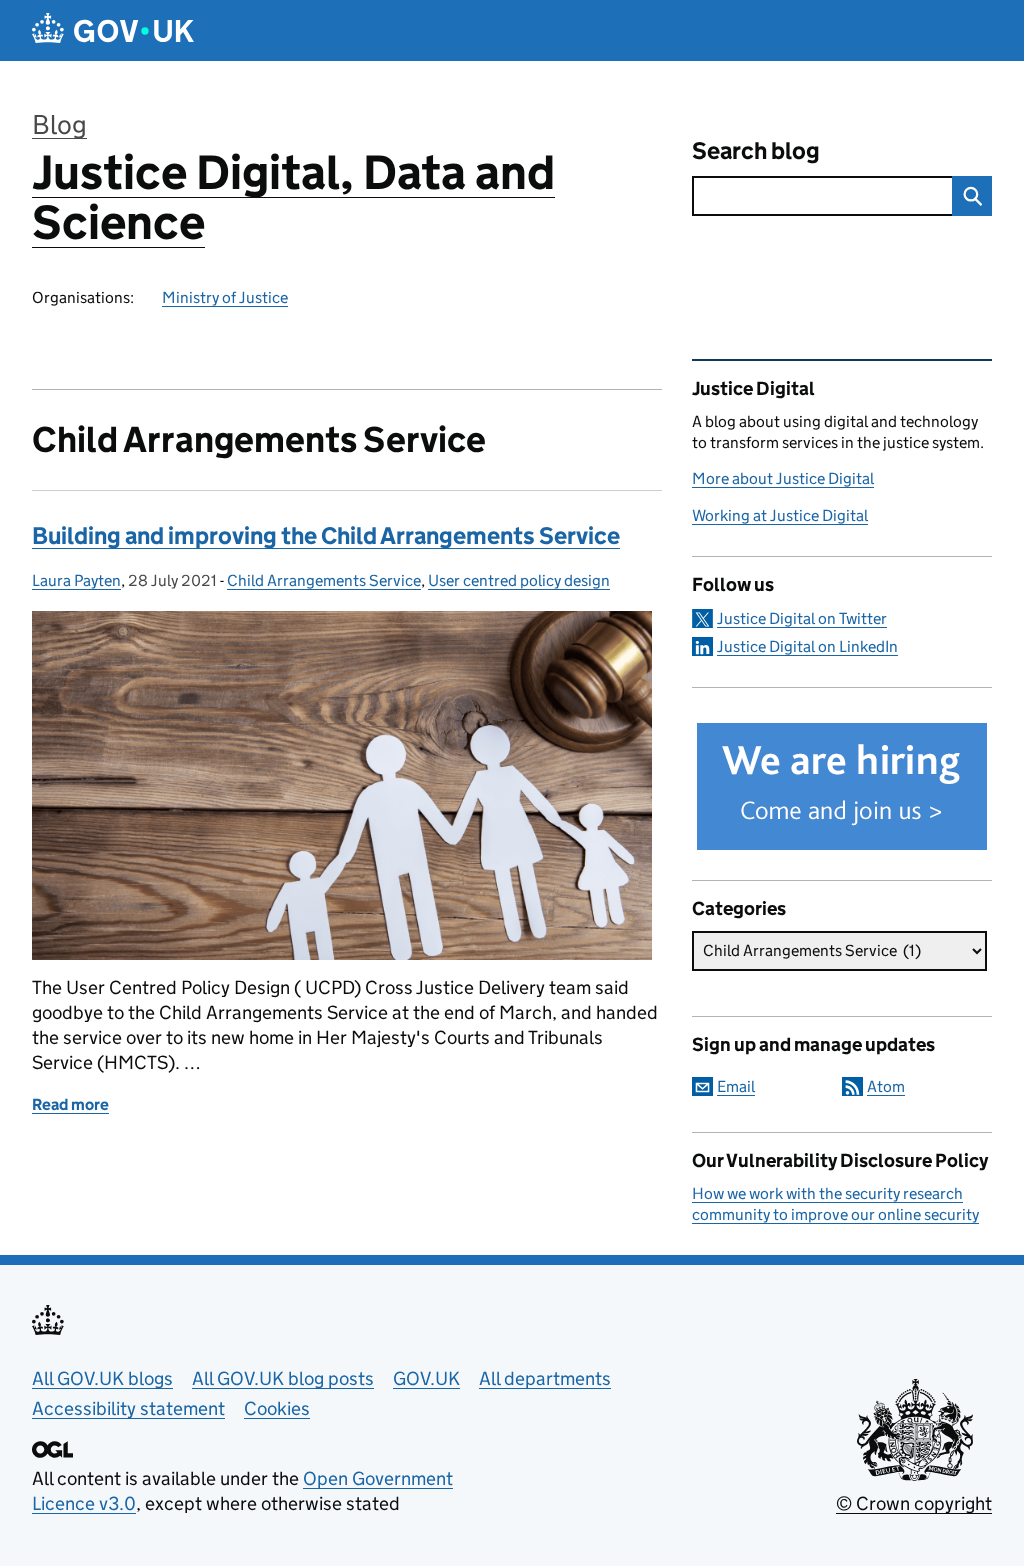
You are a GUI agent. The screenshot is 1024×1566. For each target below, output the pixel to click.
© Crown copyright (914, 1503)
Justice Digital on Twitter (802, 618)
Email (736, 1086)
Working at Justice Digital (780, 515)
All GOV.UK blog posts (283, 1378)
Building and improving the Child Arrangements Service (326, 535)
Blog (59, 124)
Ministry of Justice (225, 297)
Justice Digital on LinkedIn (807, 646)
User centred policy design (519, 580)
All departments (545, 1378)
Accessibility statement (128, 1408)
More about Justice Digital (783, 478)
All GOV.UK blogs (102, 1378)
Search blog (756, 150)
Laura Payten (76, 580)
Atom (886, 1086)
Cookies (277, 1408)
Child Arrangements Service (324, 580)
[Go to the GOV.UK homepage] (113, 30)
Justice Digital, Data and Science (293, 197)
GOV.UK (426, 1378)
